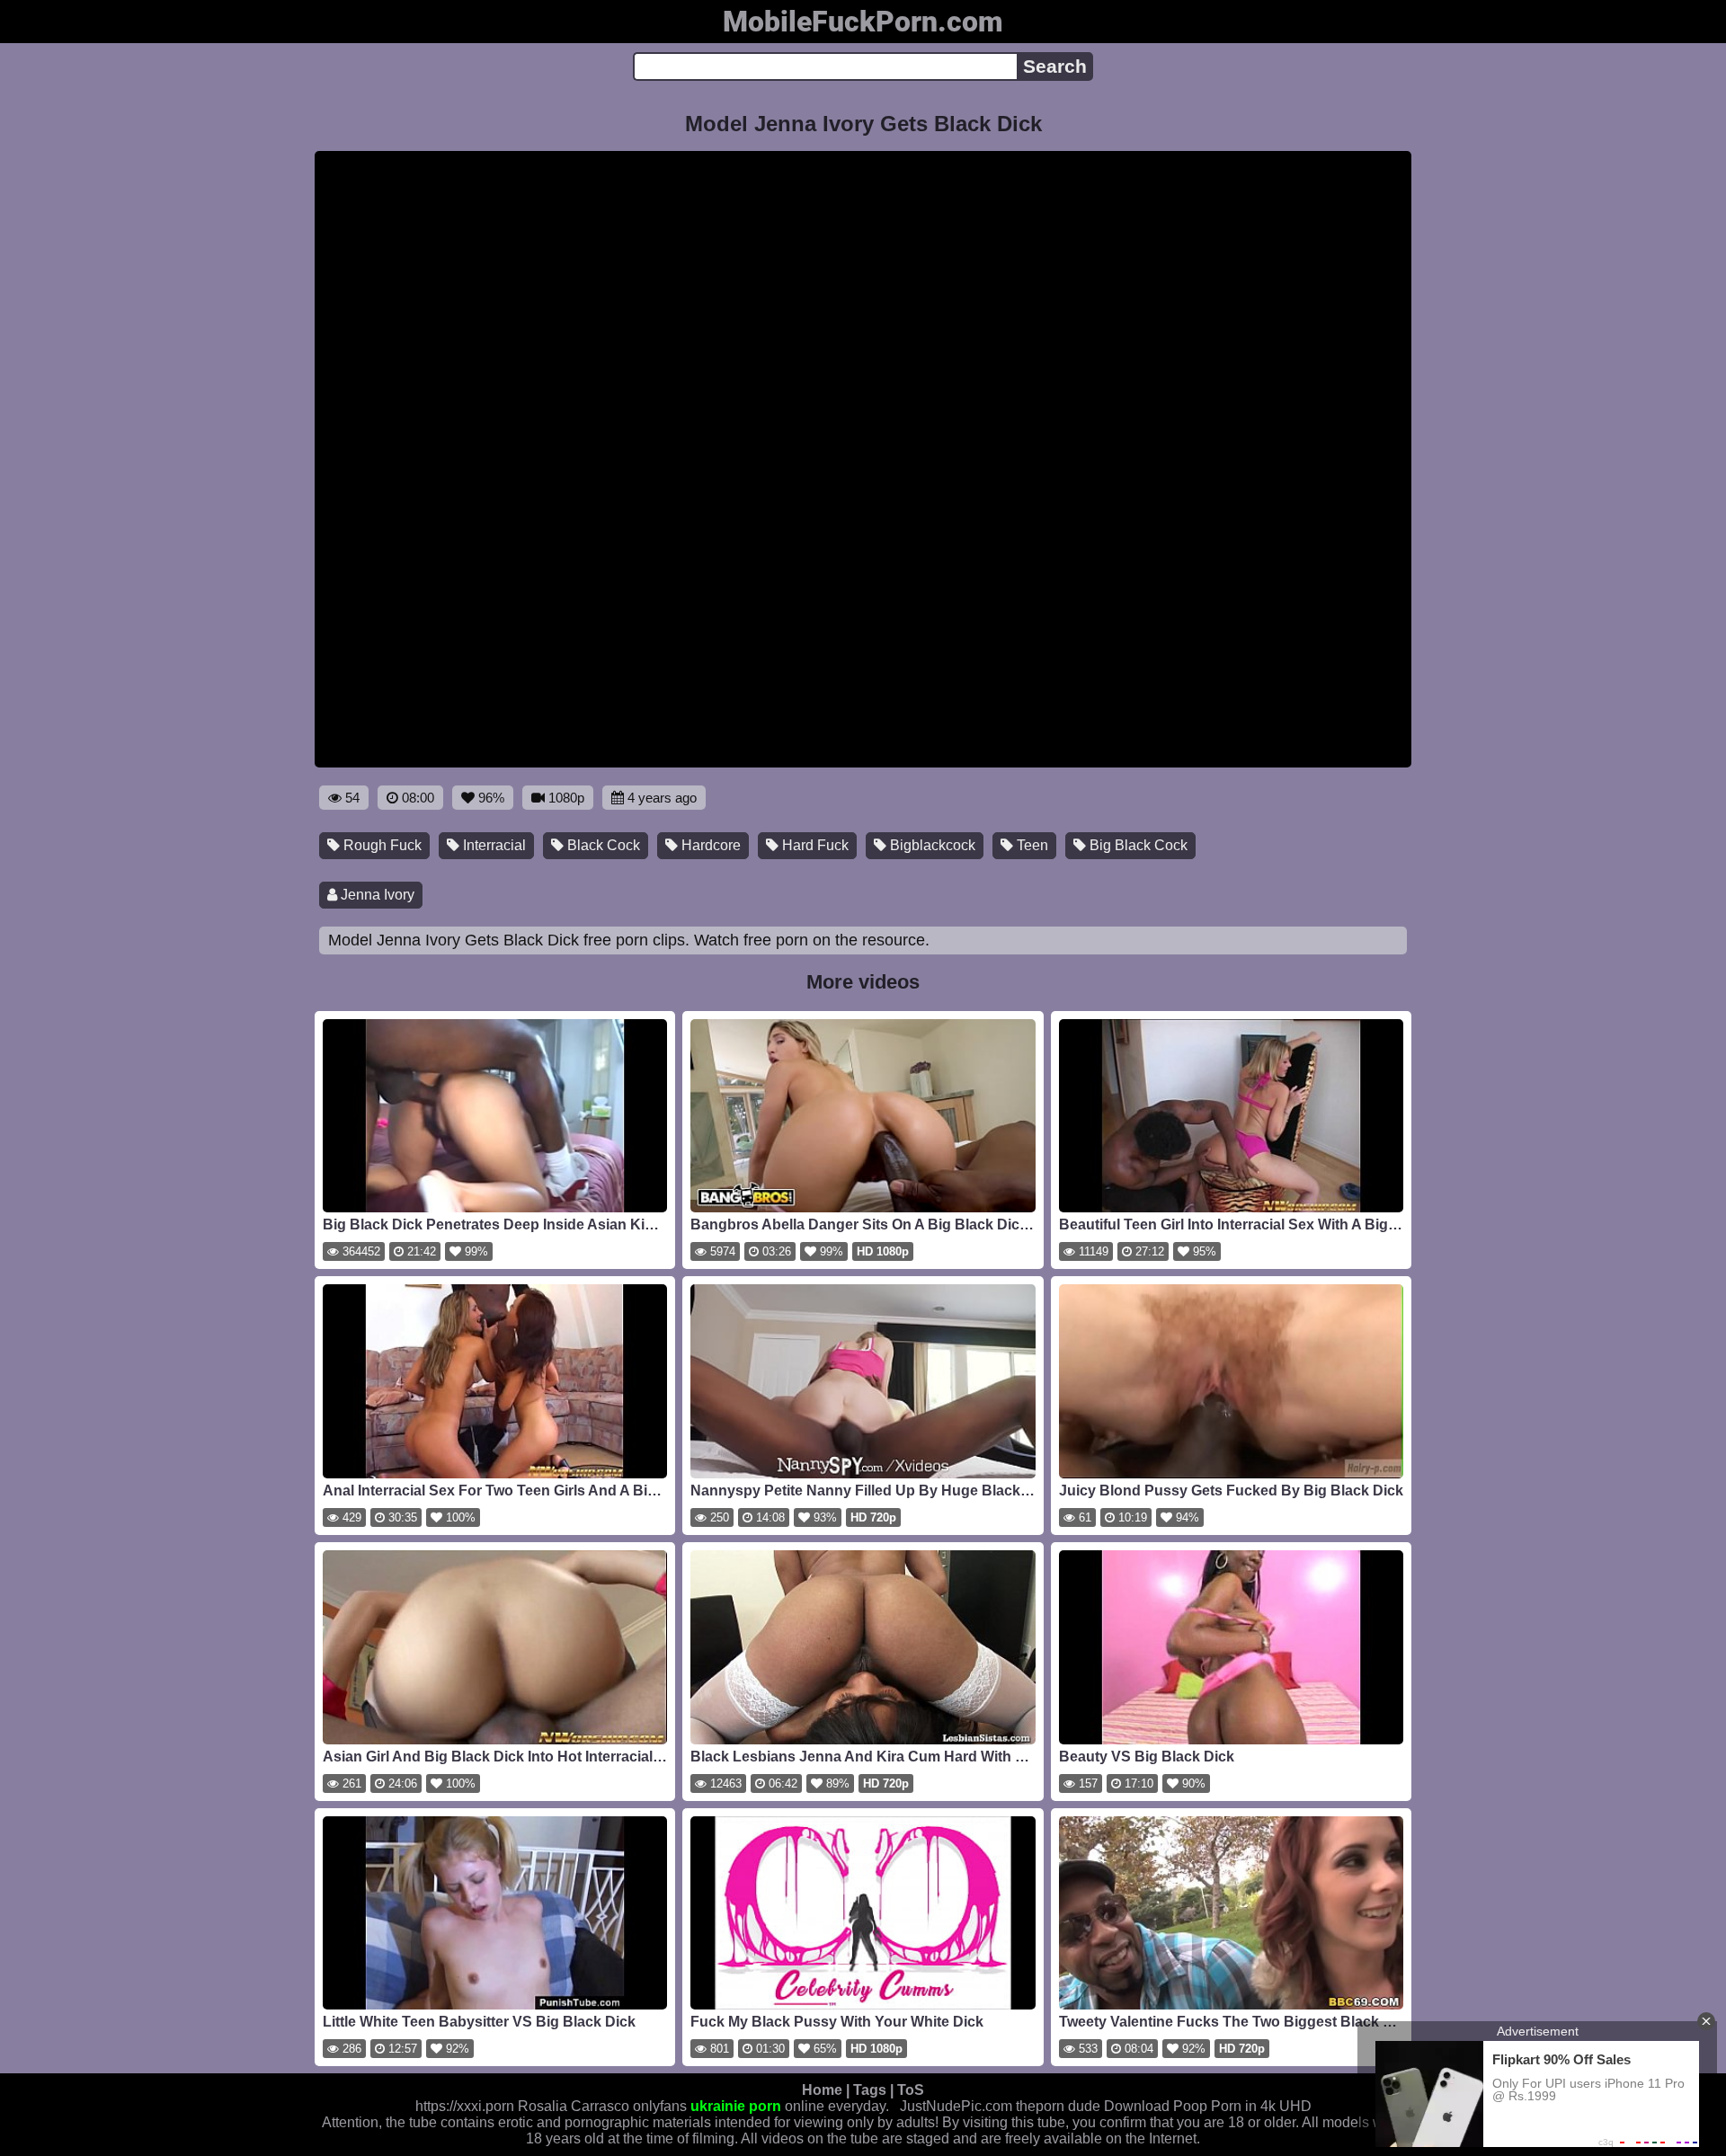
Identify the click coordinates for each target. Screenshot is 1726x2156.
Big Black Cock (1137, 845)
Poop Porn (1207, 2106)
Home (822, 2090)
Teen (1031, 845)
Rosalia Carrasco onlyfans (602, 2106)
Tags (870, 2090)
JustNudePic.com (956, 2106)
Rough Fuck (381, 845)
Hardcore (709, 845)
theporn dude (1058, 2106)
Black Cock (602, 845)
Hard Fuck (814, 845)
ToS (911, 2090)
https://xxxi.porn (465, 2106)
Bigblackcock (931, 845)
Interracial (493, 845)
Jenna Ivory (376, 895)
